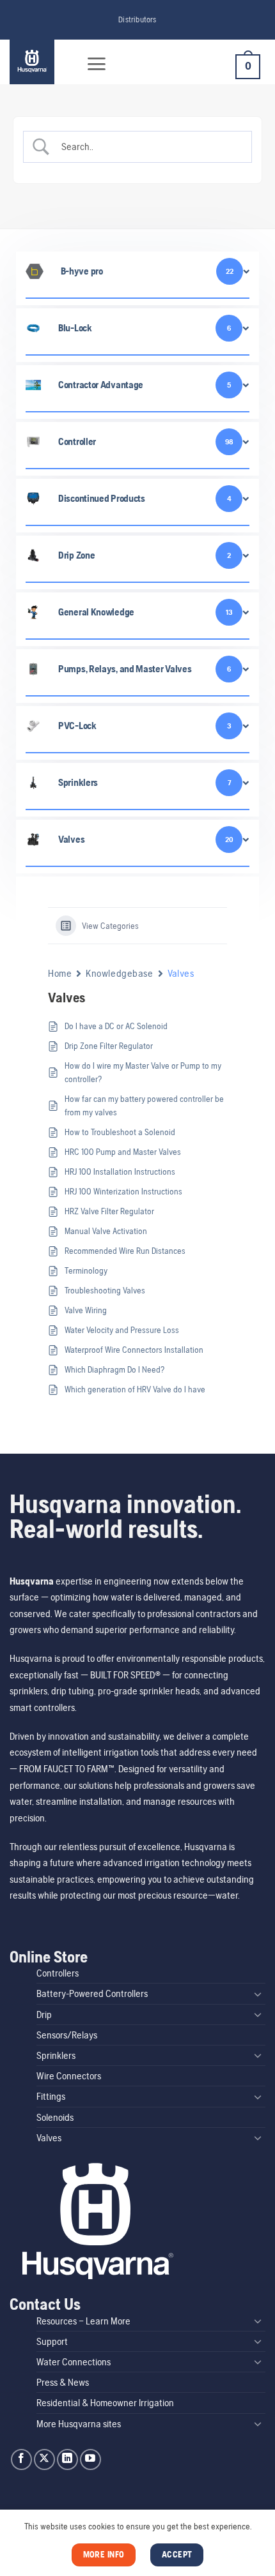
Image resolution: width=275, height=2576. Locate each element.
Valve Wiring (86, 1310)
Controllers (58, 1973)
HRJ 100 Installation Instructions (120, 1171)
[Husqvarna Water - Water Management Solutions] (40, 62)
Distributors (137, 19)
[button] (96, 64)
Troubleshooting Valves (105, 1290)
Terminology (86, 1270)
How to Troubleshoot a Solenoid (120, 1132)
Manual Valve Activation (106, 1231)
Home (60, 973)
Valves (49, 2138)
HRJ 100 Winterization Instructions (123, 1191)
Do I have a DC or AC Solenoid (116, 1026)
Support (52, 2341)
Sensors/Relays (67, 2035)
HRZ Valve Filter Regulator (109, 1211)
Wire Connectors (69, 2076)
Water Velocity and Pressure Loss (122, 1330)
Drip (44, 2015)
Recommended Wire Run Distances (125, 1251)
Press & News (63, 2382)
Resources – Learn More (83, 2321)
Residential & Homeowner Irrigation (105, 2403)
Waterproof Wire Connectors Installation (134, 1350)
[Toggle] (258, 1994)
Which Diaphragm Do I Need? (114, 1369)
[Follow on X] (44, 2459)
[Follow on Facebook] (21, 2459)
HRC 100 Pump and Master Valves (123, 1152)
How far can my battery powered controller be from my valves (144, 1105)
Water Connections (74, 2362)
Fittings (51, 2096)
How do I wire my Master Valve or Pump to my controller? (143, 1072)
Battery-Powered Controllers (92, 1993)
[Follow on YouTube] (90, 2459)
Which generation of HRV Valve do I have (135, 1389)
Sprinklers (56, 2055)
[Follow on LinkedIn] (67, 2459)
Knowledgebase (119, 973)
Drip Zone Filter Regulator (109, 1046)
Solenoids (55, 2117)
